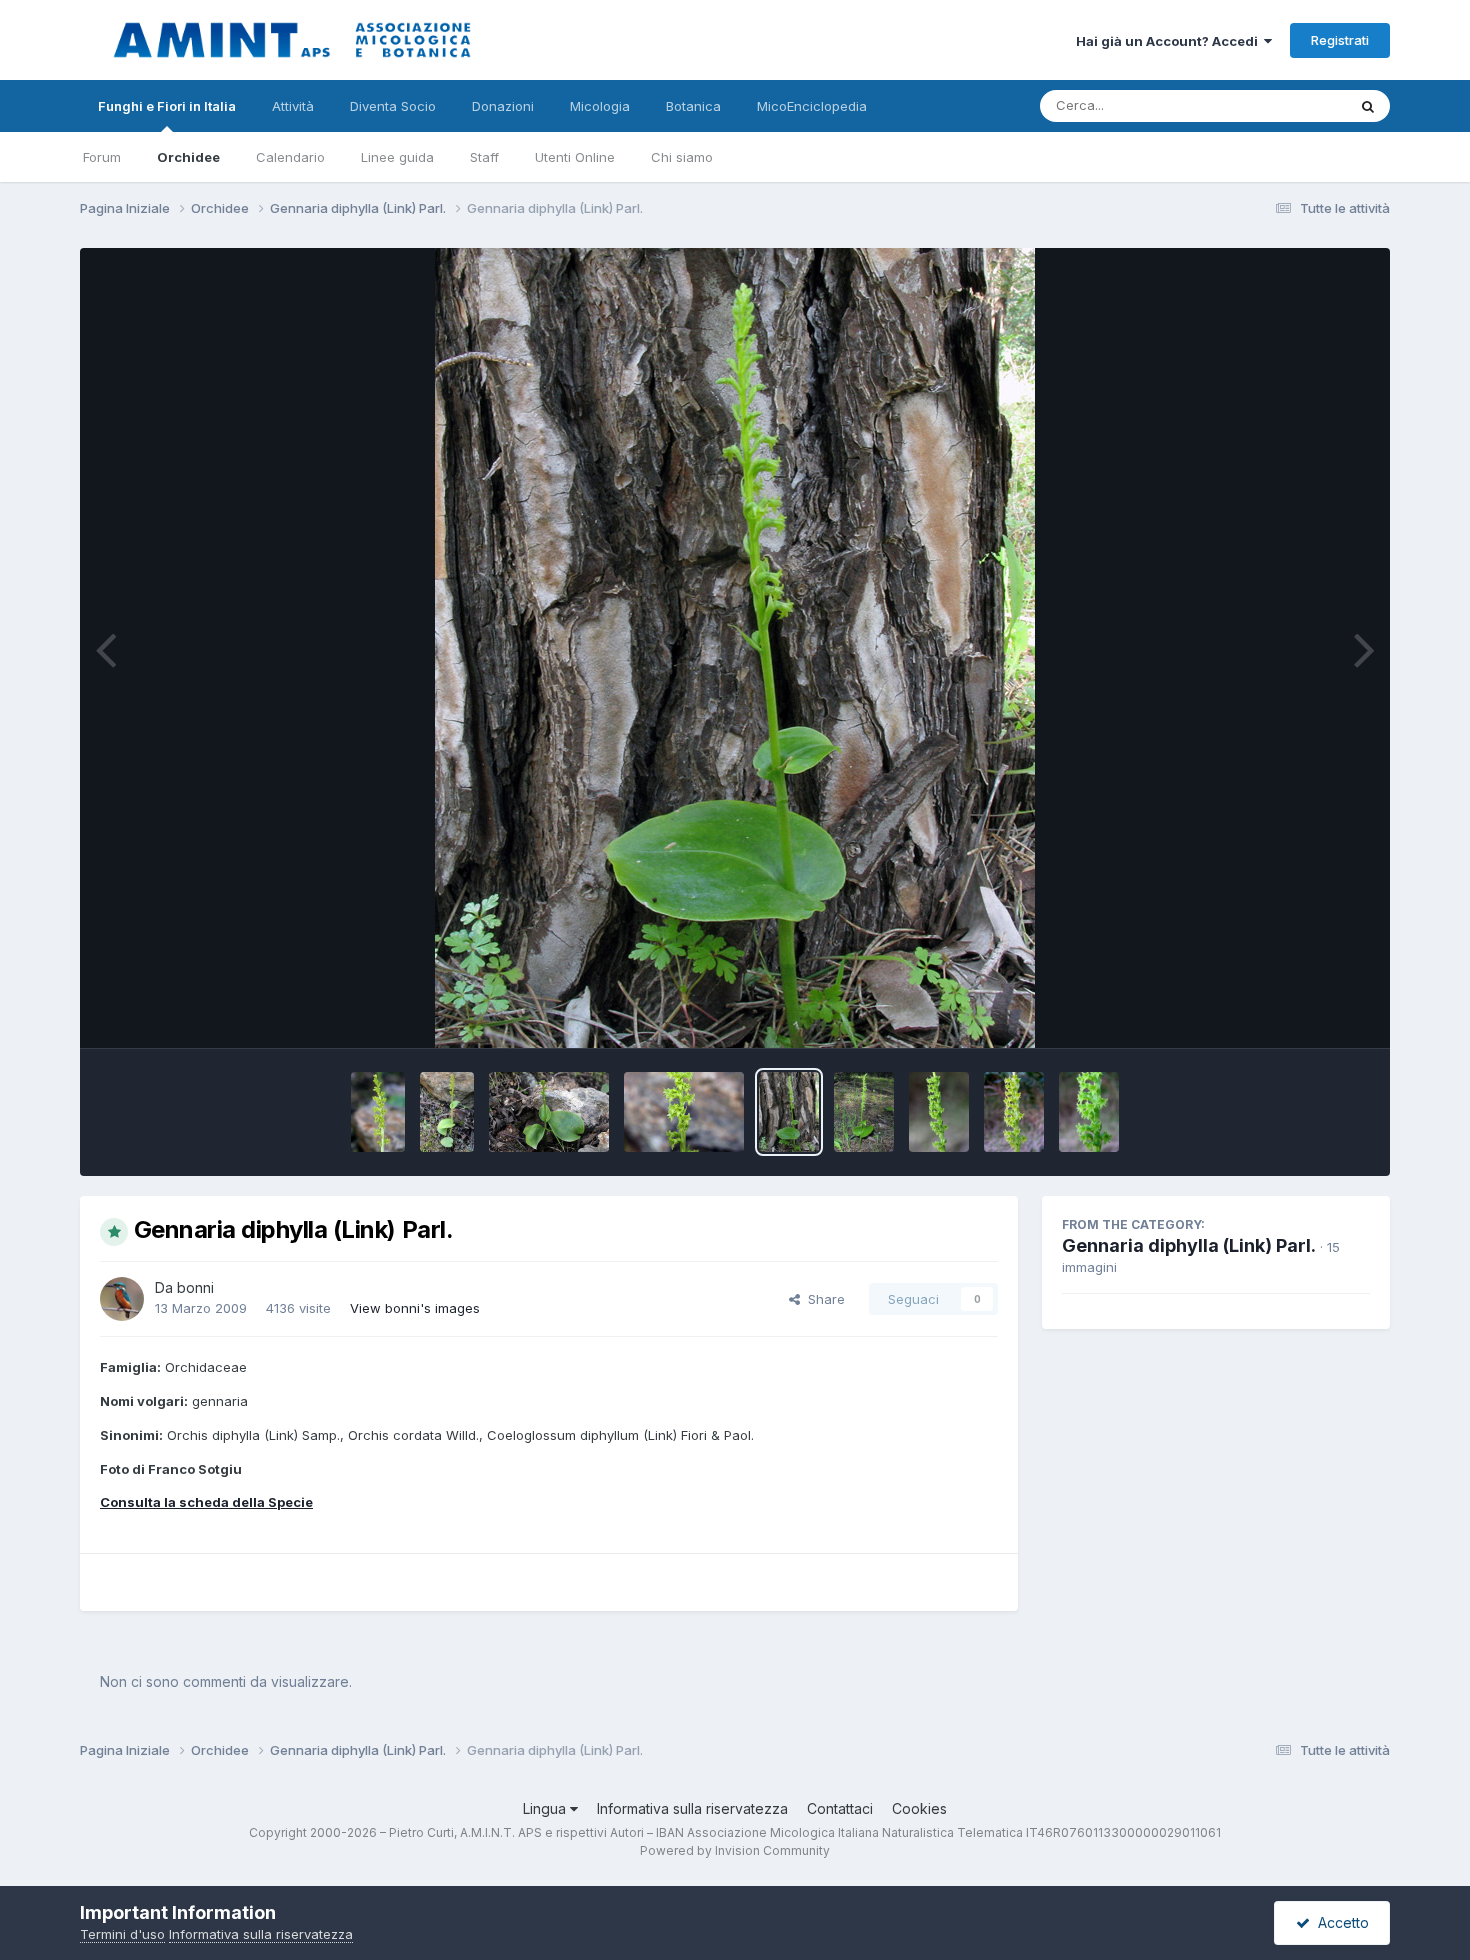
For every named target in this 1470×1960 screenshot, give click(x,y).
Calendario (290, 157)
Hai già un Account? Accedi (1170, 41)
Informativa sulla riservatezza (692, 1808)
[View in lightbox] (735, 648)
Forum (102, 157)
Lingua (546, 1808)
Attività (293, 106)
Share (822, 1299)
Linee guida (397, 157)
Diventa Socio (393, 106)
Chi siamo (682, 157)
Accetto (1339, 1922)
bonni (195, 1287)
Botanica (693, 106)
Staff (484, 157)
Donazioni (503, 106)
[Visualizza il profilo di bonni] (122, 1299)
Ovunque (1292, 105)
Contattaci (840, 1808)
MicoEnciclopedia (812, 106)
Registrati (1340, 40)
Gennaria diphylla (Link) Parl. (1189, 1245)
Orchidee (188, 157)
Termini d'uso (122, 1934)
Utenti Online (575, 157)
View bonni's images (415, 1308)
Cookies (919, 1808)
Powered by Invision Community (735, 1850)
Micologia (600, 106)
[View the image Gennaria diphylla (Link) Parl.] (378, 1112)
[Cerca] (1368, 106)
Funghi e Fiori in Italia (167, 106)
